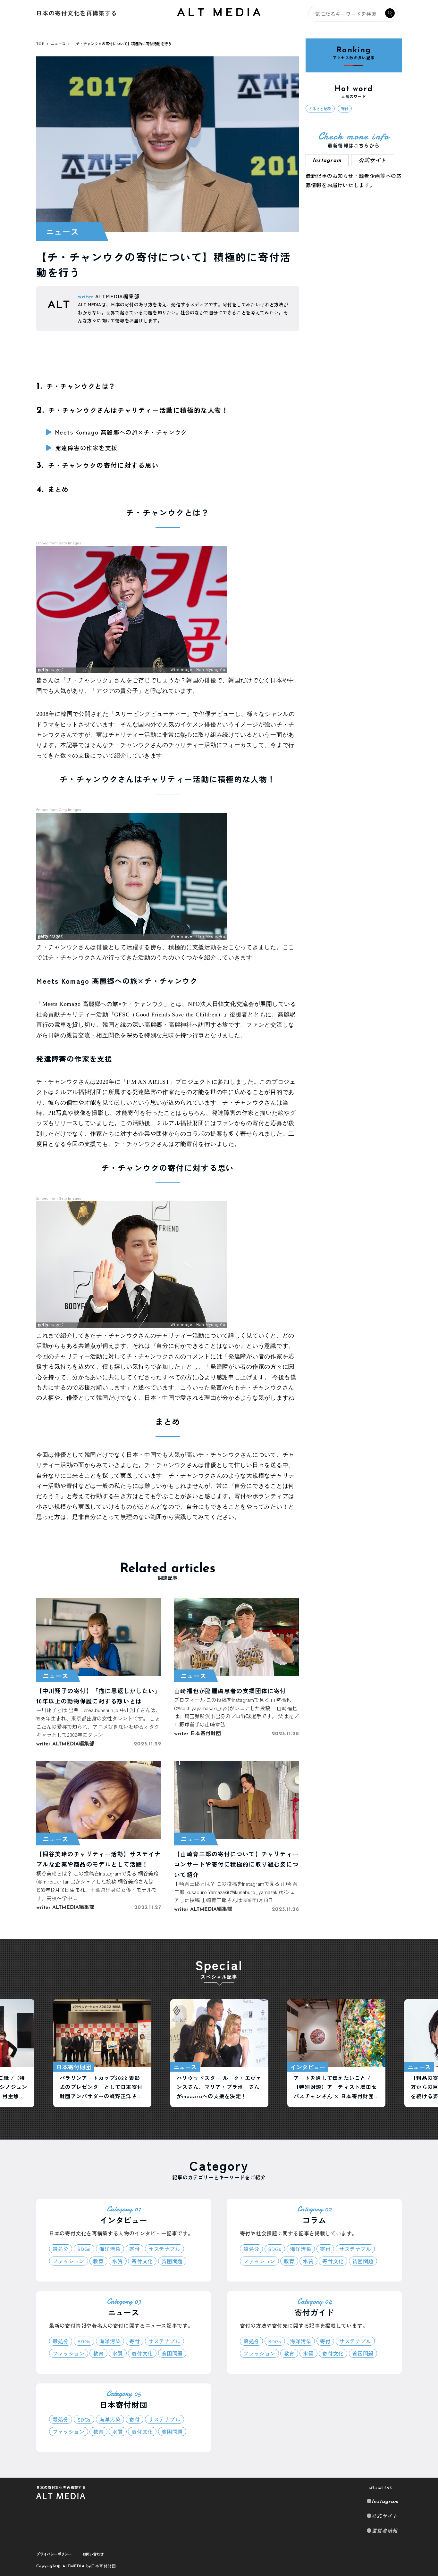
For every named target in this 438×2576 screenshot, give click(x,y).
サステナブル (164, 2249)
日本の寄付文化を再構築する (77, 13)
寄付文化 (142, 2261)
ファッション (69, 2261)
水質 (118, 2261)
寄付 (345, 109)
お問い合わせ (93, 2554)
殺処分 (61, 2249)
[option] (102, 2053)
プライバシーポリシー (54, 2554)
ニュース (63, 232)
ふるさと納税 (320, 109)
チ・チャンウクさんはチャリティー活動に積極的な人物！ (133, 410)
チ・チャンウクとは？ (76, 386)
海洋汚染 (110, 2249)
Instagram (385, 2502)
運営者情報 (385, 2531)
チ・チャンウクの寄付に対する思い (98, 465)
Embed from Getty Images (59, 543)
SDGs (84, 2249)
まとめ (53, 489)
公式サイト (373, 161)
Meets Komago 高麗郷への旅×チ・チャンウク (121, 432)
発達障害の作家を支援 (86, 448)
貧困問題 (172, 2261)
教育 (98, 2261)
